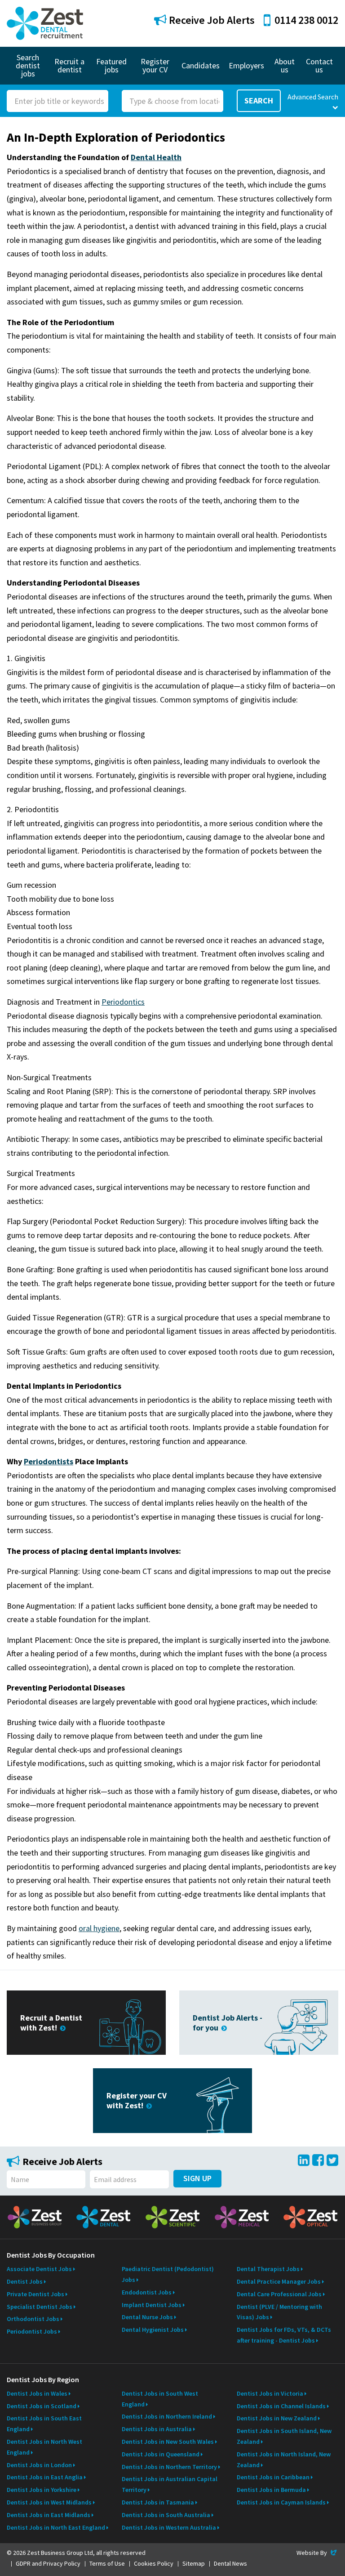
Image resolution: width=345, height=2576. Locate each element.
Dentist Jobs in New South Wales (168, 2442)
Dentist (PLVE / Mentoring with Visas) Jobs (279, 2312)
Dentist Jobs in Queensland (161, 2454)
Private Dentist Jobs (35, 2294)
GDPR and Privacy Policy (48, 2563)
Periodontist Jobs (32, 2331)
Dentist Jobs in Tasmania (158, 2502)
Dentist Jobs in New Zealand (277, 2418)
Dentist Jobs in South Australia (166, 2515)
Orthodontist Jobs (33, 2319)
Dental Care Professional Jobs (279, 2294)
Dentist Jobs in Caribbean (273, 2477)
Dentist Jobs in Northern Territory (169, 2467)
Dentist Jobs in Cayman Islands (281, 2502)
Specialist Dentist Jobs (40, 2307)
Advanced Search (313, 97)
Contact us (319, 65)
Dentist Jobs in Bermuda (271, 2490)
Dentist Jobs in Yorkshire (42, 2490)
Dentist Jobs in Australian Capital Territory (170, 2484)
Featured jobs (111, 65)
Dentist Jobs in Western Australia (169, 2527)
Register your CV (155, 65)
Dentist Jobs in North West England (44, 2447)
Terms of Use (107, 2563)
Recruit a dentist (69, 65)
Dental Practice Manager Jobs (279, 2281)
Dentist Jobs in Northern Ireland (167, 2416)
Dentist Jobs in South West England (160, 2399)
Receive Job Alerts (211, 20)
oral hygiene (99, 1928)
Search (259, 101)
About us (285, 65)
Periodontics (123, 1002)
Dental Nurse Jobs (147, 2317)
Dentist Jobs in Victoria (270, 2393)
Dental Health (156, 157)
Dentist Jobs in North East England (56, 2527)
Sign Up (197, 2178)
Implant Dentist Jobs (152, 2305)
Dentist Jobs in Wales (37, 2393)
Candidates (201, 65)
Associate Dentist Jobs (39, 2269)
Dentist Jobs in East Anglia (45, 2477)
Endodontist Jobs (147, 2292)
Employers (246, 65)
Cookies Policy (154, 2563)
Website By (317, 2553)
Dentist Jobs (25, 2281)
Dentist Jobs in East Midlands (49, 2515)
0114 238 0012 (306, 20)
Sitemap (194, 2563)
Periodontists (49, 1461)
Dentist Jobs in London (39, 2465)
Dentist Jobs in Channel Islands (281, 2406)
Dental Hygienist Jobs (153, 2330)
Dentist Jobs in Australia (157, 2429)
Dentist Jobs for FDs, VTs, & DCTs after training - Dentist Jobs (284, 2335)
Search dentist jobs (28, 65)
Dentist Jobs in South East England (44, 2424)
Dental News (230, 2563)
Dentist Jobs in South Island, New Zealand (284, 2436)
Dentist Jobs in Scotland (42, 2406)
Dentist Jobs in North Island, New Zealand (284, 2460)
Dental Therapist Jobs (268, 2269)
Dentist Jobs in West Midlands (49, 2502)
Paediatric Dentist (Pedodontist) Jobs (168, 2274)
